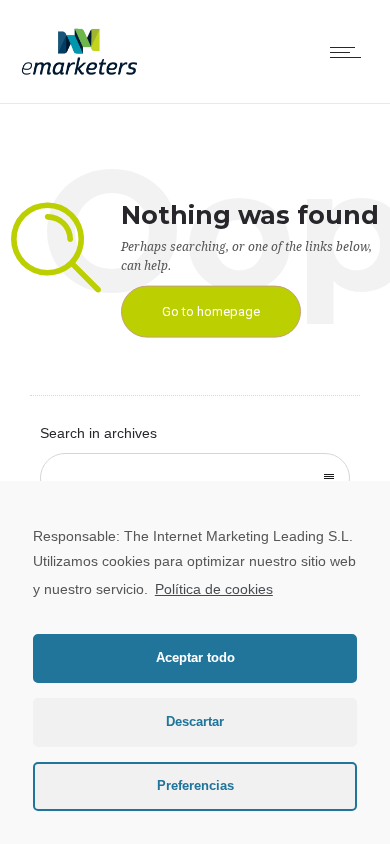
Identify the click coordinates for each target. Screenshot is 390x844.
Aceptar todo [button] (195, 658)
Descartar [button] (195, 722)
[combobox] (195, 478)
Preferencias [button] (195, 786)
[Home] (80, 75)
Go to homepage (211, 311)
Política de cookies (214, 589)
